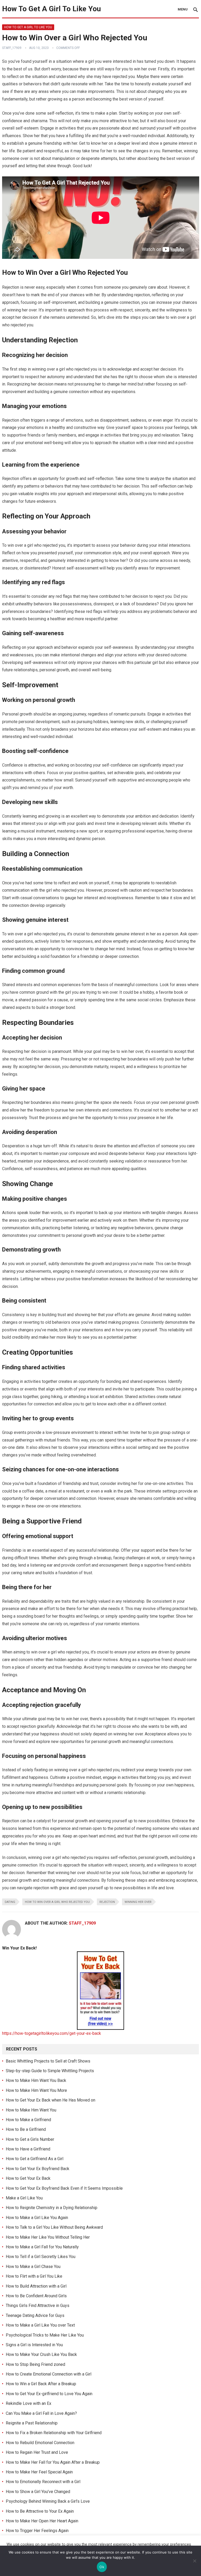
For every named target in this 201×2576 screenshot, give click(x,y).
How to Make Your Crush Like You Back (41, 2354)
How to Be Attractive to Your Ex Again (40, 2511)
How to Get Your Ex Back (28, 2178)
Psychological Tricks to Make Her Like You (45, 2335)
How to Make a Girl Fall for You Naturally (42, 2247)
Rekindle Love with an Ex (29, 2403)
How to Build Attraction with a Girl (36, 2286)
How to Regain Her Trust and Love (37, 2452)
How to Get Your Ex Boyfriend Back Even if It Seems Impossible (64, 2188)
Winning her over (138, 1902)
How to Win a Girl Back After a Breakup (41, 2384)
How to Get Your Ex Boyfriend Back (38, 2169)
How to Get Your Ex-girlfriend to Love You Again (49, 2394)
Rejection (107, 1902)
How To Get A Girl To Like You (51, 9)
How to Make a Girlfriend (28, 2120)
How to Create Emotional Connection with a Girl (49, 2374)
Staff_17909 (12, 48)
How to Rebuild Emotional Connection (40, 2443)
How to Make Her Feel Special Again (39, 2472)
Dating (10, 1902)
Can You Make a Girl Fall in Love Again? (41, 2413)
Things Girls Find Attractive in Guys (38, 2306)
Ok (102, 2567)
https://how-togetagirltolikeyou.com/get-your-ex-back (52, 2033)
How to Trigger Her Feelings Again (37, 2531)
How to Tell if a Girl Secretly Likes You (41, 2257)
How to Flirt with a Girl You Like (34, 2276)
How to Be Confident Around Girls (36, 2296)
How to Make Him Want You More (36, 2090)
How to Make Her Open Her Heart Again (42, 2521)
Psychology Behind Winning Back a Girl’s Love (48, 2501)
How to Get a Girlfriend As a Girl (35, 2159)
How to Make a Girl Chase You (33, 2267)
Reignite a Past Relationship (32, 2423)
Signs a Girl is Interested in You (34, 2345)
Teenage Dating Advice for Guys (35, 2315)
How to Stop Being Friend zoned (35, 2364)
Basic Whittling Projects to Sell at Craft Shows (48, 2061)
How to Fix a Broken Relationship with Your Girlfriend (54, 2433)
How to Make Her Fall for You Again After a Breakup (53, 2462)
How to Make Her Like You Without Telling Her (48, 2237)
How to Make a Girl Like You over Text (40, 2325)
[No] (194, 2561)
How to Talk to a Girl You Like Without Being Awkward (54, 2227)
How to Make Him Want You (31, 2110)
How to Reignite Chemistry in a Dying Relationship (52, 2208)
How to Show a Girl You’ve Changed (38, 2492)
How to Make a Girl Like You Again (37, 2218)
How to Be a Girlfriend (26, 2129)
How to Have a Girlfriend (28, 2149)
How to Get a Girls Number (30, 2139)
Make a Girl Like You (24, 2198)
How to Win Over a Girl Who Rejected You (57, 1902)
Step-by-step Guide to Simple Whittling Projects (50, 2071)
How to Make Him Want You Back (36, 2080)
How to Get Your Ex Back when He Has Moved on (51, 2100)
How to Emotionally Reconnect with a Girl (43, 2482)
